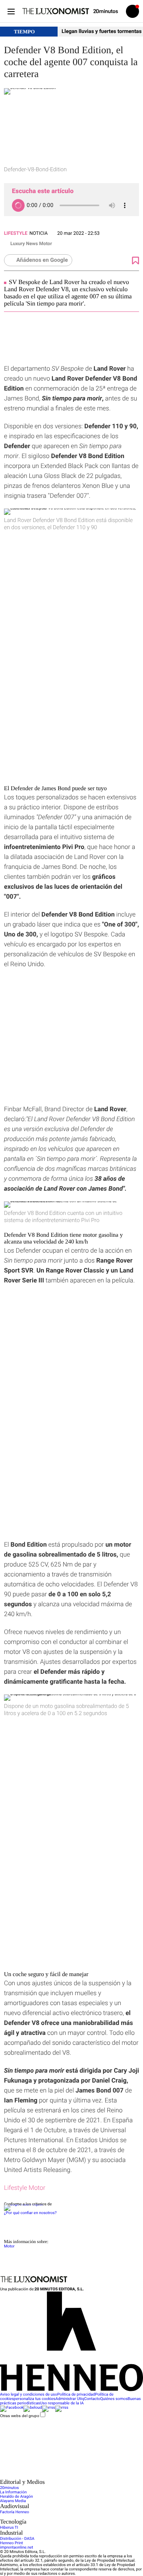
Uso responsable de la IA (62, 2403)
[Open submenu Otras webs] (60, 2477)
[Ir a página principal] (56, 11)
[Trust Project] (23, 2204)
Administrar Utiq (70, 2399)
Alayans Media (13, 2501)
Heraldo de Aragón (16, 2497)
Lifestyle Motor (25, 2188)
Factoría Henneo (14, 2512)
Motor (9, 2246)
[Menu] (11, 11)
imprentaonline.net (16, 2548)
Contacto (92, 2399)
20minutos (10, 2488)
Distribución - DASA (17, 2539)
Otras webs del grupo (20, 2416)
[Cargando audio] (18, 205)
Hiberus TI (9, 2528)
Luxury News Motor (31, 244)
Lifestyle (16, 233)
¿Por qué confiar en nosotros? (30, 2213)
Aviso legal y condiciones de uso (29, 2395)
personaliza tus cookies (35, 2399)
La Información (13, 2492)
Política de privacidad (76, 2395)
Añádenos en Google (42, 260)
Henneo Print (12, 2543)
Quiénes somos (114, 2399)
